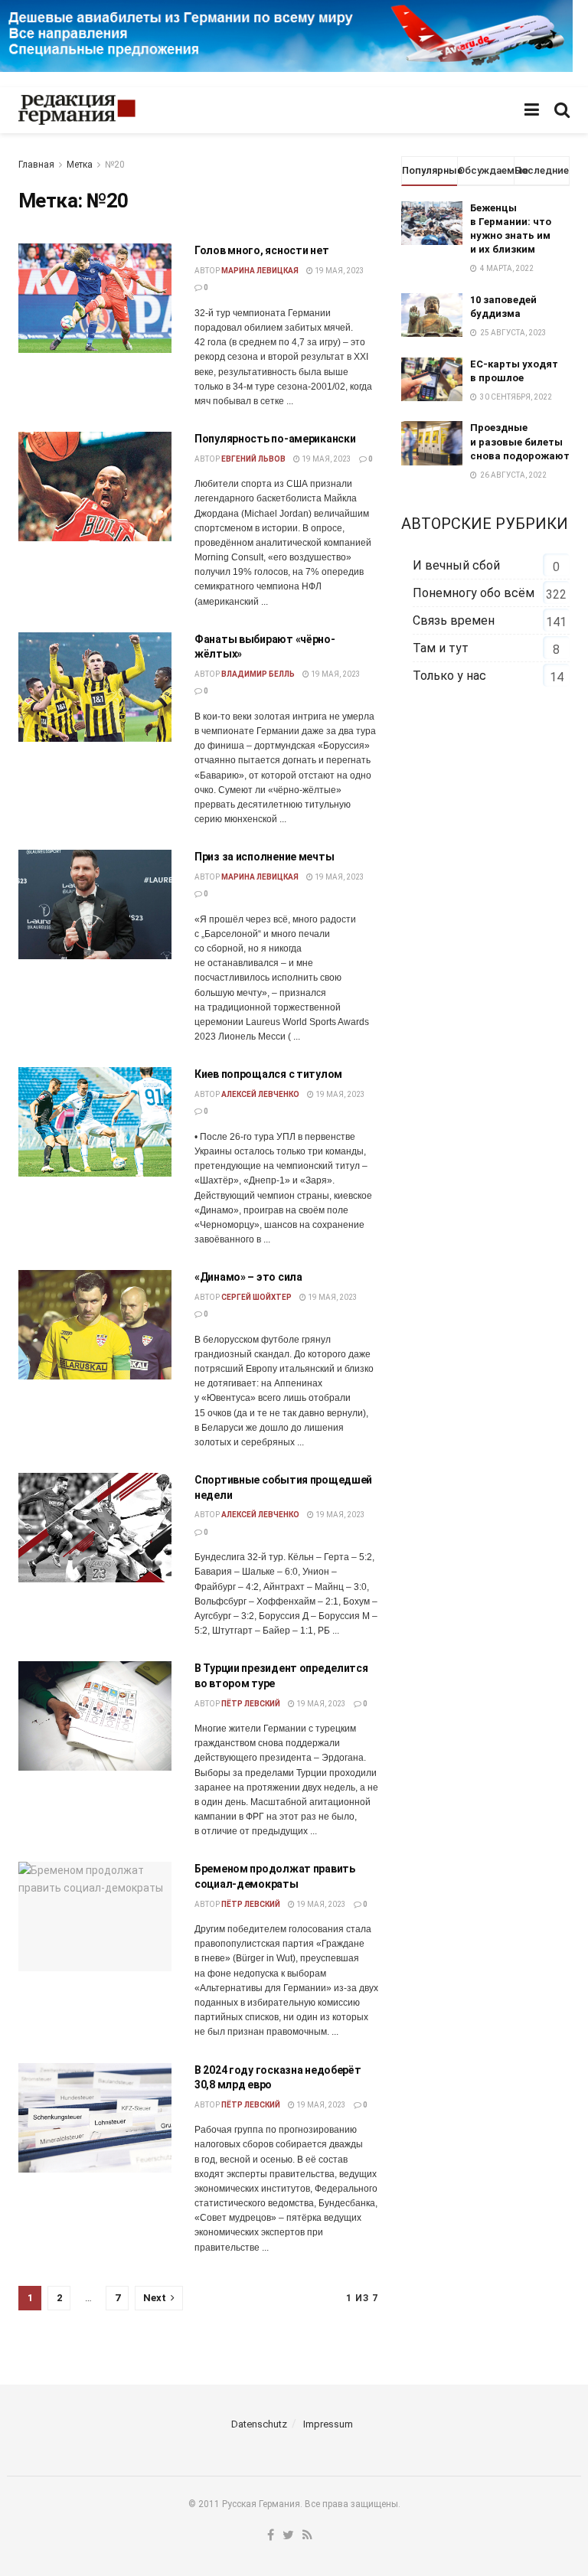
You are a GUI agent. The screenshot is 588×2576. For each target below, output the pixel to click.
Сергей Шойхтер (256, 1297)
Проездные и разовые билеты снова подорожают (520, 441)
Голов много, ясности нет (261, 250)
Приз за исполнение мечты (264, 857)
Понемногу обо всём (474, 593)
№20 (115, 165)
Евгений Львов (253, 459)
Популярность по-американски (275, 439)
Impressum (328, 2424)
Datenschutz (259, 2424)
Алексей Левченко (260, 1094)
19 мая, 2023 (339, 271)
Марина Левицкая (260, 271)
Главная (36, 165)
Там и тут (441, 648)
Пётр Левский (251, 1704)
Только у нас (449, 676)
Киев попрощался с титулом (268, 1074)
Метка (80, 165)
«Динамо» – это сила (248, 1277)
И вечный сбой (456, 565)
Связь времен (454, 620)
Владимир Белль (258, 674)
